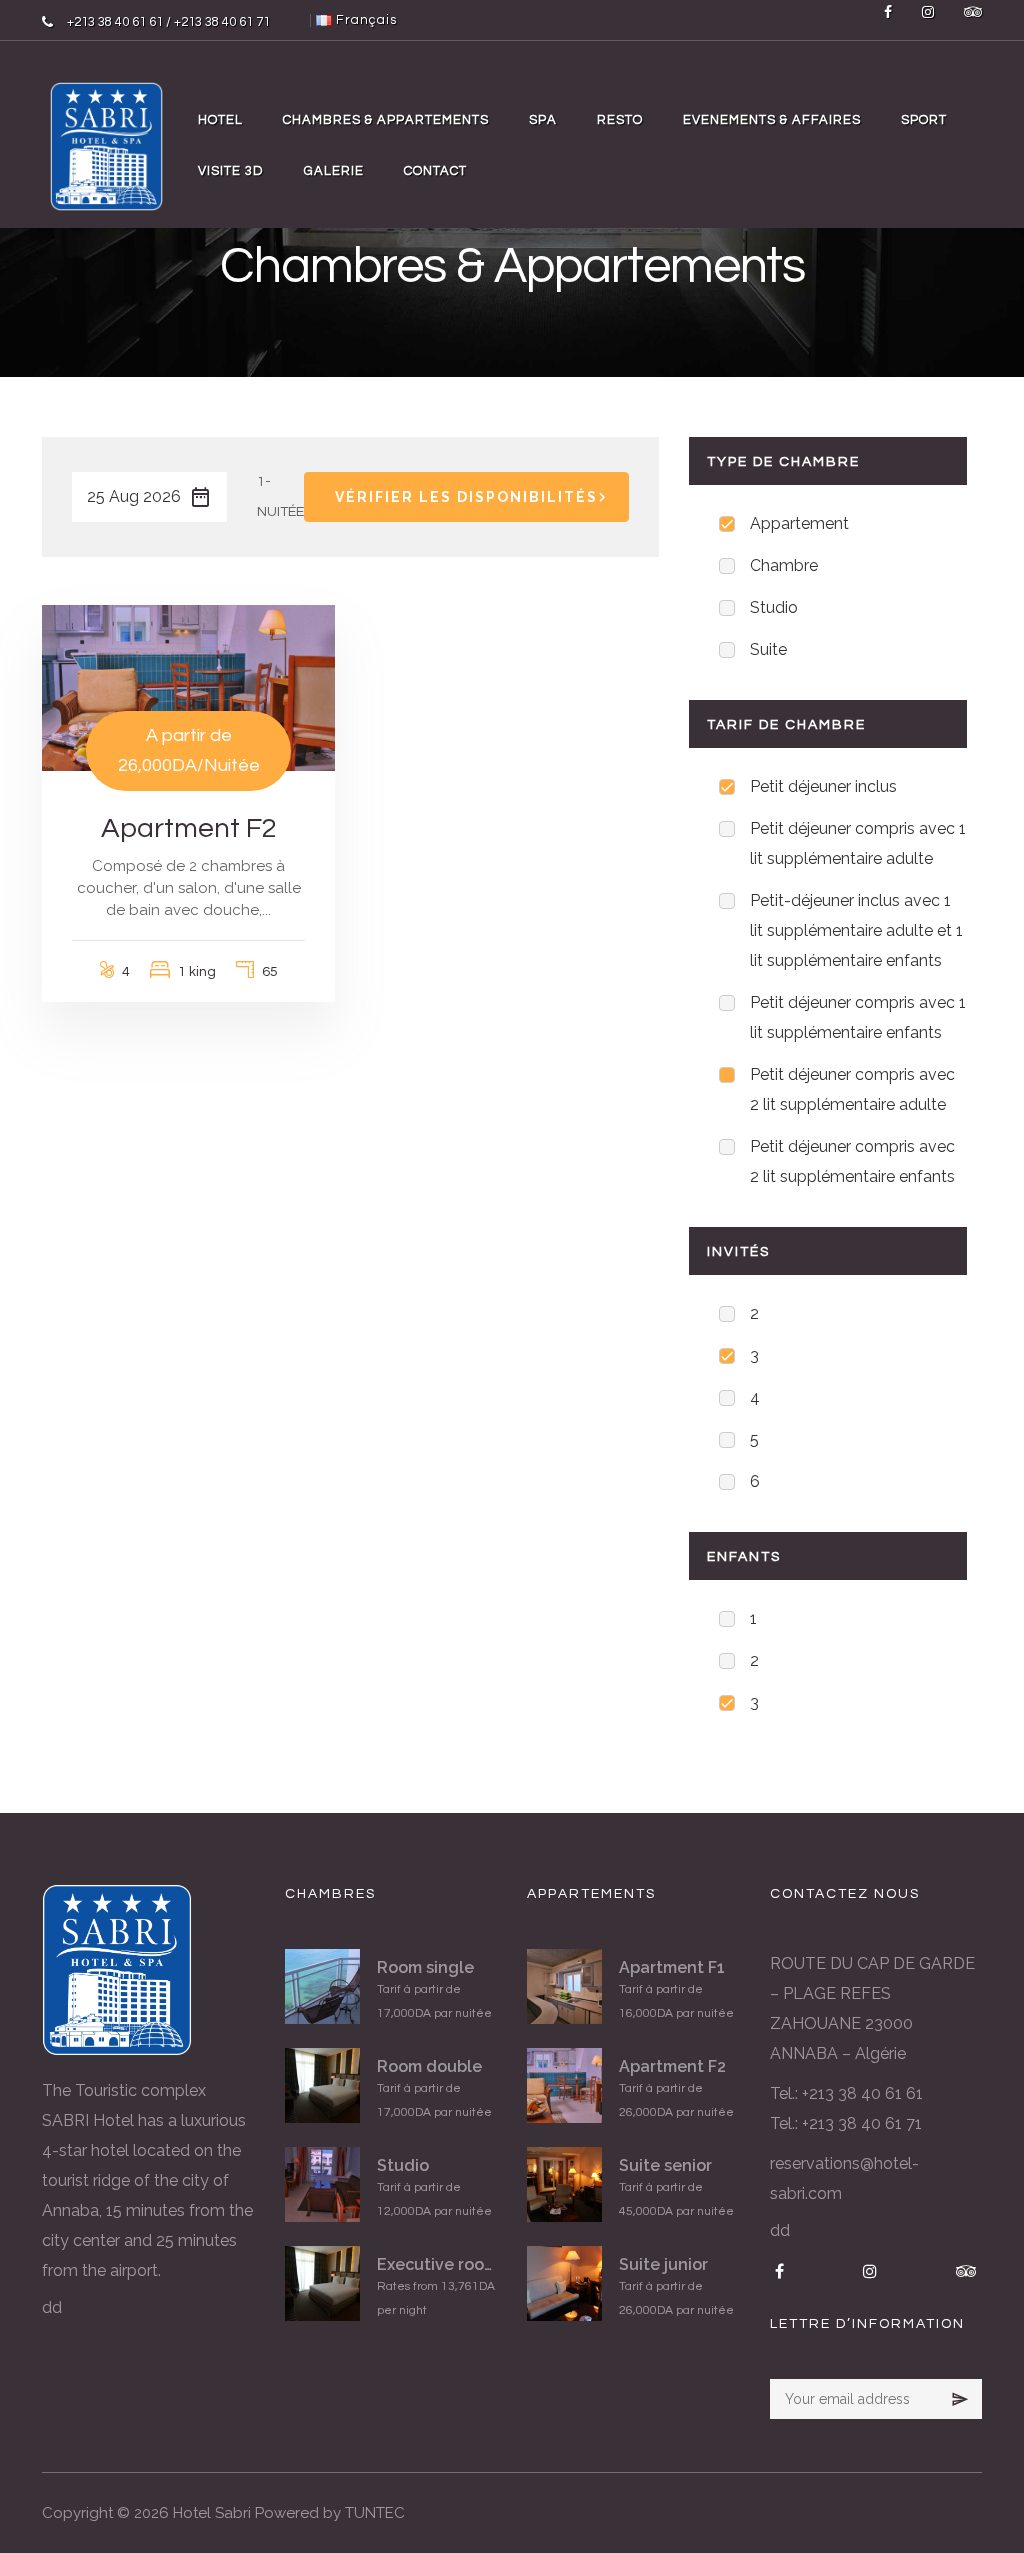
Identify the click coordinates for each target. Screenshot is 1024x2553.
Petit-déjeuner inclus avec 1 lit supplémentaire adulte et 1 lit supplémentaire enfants (856, 930)
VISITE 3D (231, 171)
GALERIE (334, 171)
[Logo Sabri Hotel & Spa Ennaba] (106, 145)
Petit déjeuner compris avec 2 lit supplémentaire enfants (852, 1161)
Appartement (799, 523)
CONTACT (435, 171)
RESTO (620, 120)
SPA (543, 120)
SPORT (924, 120)
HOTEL (220, 120)
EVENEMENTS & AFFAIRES (772, 120)
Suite (768, 649)
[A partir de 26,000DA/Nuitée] (188, 687)
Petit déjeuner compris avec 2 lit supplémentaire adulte (852, 1089)
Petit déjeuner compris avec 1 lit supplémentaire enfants (858, 1017)
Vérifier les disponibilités (466, 497)
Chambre (784, 565)
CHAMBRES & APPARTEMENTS (386, 120)
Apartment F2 (189, 828)
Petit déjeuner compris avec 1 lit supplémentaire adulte (858, 843)
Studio (774, 607)
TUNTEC (375, 2513)
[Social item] (888, 20)
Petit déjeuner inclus (823, 786)
